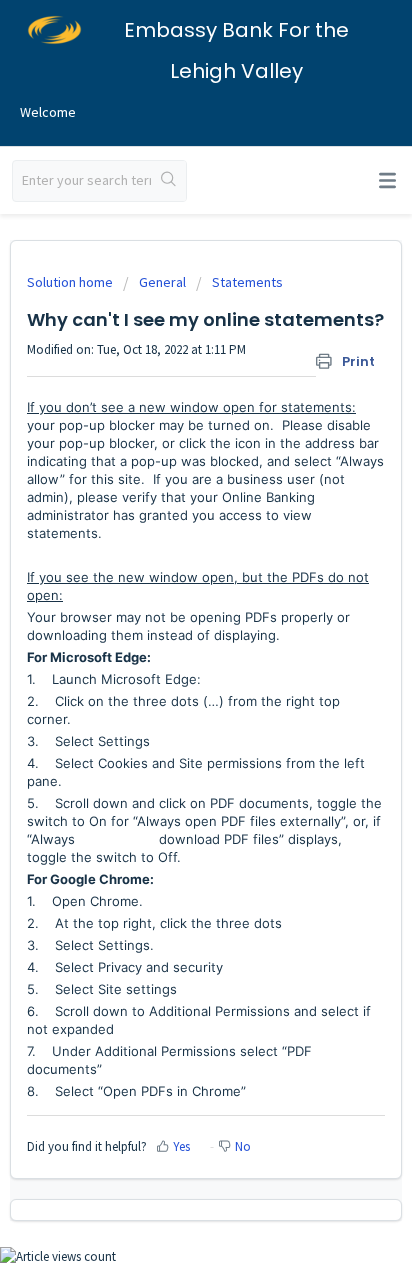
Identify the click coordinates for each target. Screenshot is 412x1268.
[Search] (168, 181)
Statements (247, 282)
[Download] (169, 624)
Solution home (71, 282)
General (162, 282)
